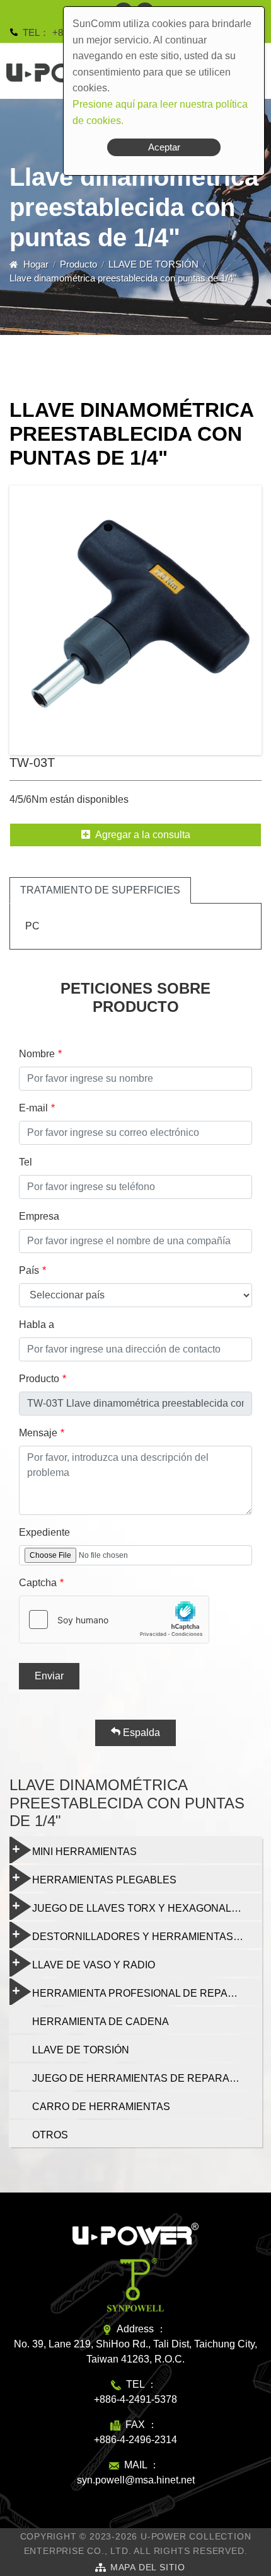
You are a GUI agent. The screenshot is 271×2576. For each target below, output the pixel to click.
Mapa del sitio (148, 2567)
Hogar (36, 264)
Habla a (37, 1325)
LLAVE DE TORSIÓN (153, 264)
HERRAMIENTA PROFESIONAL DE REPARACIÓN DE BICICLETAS (147, 1993)
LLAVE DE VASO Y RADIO (94, 1965)
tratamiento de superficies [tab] (100, 890)
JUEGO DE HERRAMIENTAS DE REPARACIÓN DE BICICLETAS (147, 2078)
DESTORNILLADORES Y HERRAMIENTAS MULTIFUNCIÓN (147, 1937)
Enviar (49, 1676)
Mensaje (38, 1433)
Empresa (39, 1216)
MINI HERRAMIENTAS (84, 1852)
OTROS (50, 2135)
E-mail (33, 1108)
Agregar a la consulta (143, 835)
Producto (78, 264)
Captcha (38, 1583)
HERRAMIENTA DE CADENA (101, 2022)
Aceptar (164, 147)
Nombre (37, 1054)
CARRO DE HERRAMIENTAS (101, 2107)
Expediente (44, 1532)
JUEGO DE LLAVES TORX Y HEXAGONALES (139, 1908)
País (29, 1270)
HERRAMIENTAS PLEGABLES (104, 1880)
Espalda (140, 1733)
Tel (26, 1162)
